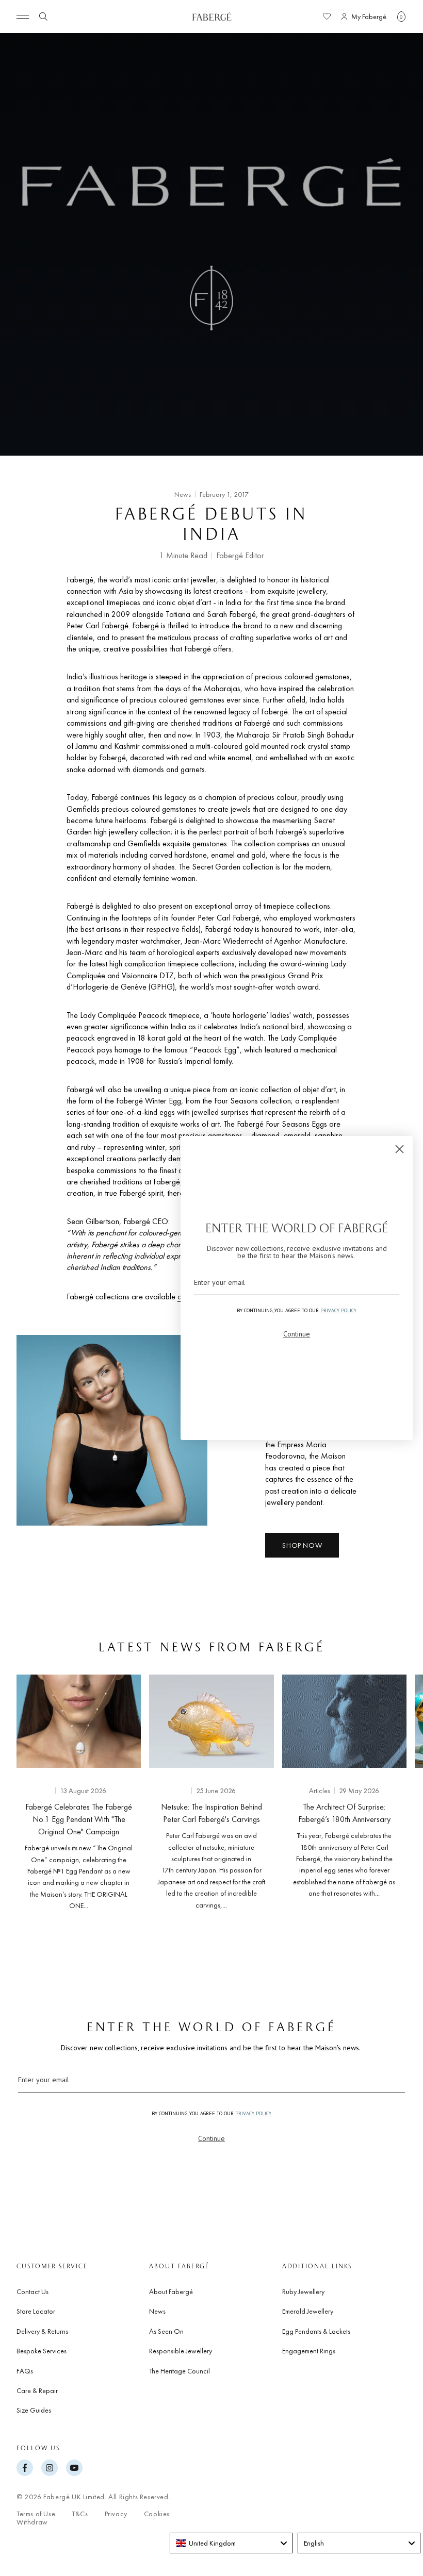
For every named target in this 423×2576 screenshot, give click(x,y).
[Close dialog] (400, 1149)
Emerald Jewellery (308, 2311)
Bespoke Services (42, 2351)
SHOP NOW (302, 1545)
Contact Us (32, 2291)
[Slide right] (398, 1795)
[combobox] (231, 2543)
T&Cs (80, 2514)
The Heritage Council (180, 2371)
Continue (211, 2138)
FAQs (25, 2371)
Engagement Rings (309, 2351)
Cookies (157, 2514)
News (8, 44)
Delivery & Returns (42, 2331)
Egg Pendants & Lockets (316, 2331)
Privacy (116, 2514)
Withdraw (32, 2522)
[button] (401, 16)
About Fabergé (171, 2291)
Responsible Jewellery (181, 2351)
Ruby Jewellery (303, 2291)
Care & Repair (37, 2390)
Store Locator (36, 2311)
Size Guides (34, 2410)
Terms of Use (36, 2514)
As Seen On (166, 2331)
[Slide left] (25, 1795)
